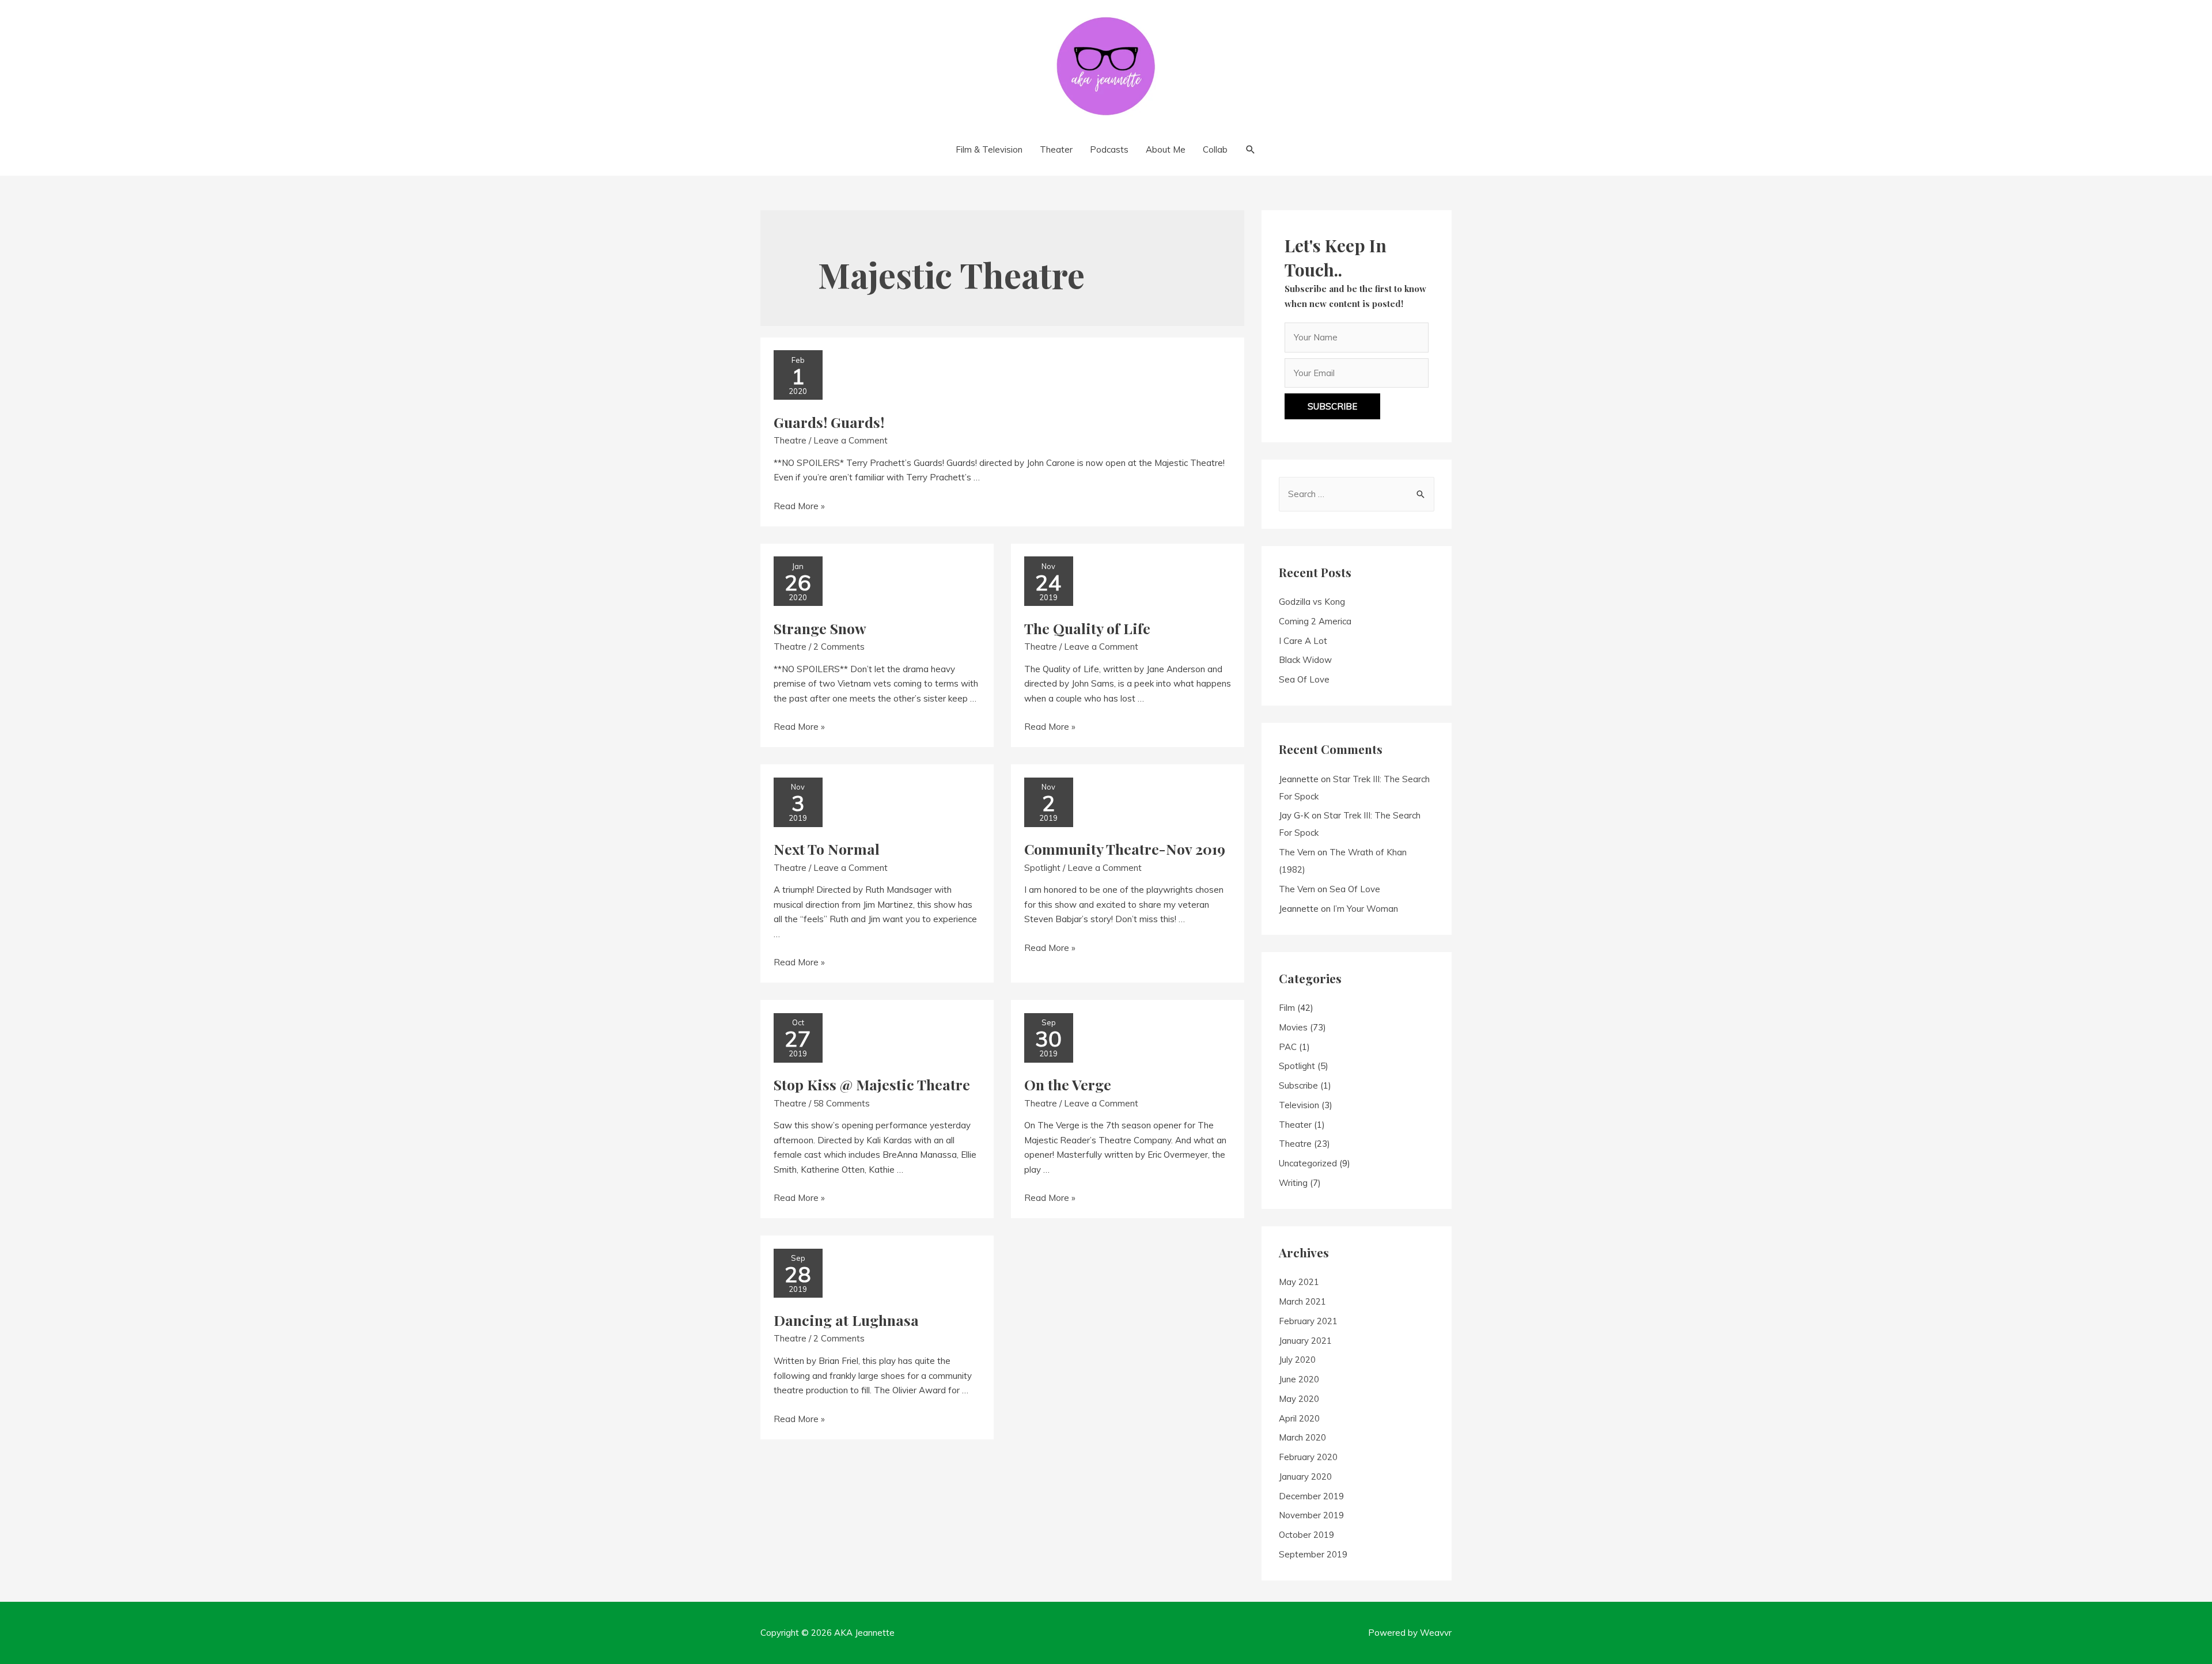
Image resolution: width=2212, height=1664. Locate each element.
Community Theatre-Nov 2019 (1125, 849)
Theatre (790, 440)
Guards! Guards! (829, 422)
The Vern (1297, 852)
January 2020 (1305, 1477)
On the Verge (1068, 1084)
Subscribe (1298, 1085)
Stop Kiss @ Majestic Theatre (872, 1084)
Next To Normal (827, 849)
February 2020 (1308, 1457)
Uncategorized (1308, 1163)
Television (1299, 1105)
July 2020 (1297, 1360)
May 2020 (1299, 1399)
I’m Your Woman (1366, 909)
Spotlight (1042, 868)
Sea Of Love (1304, 679)
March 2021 (1302, 1301)
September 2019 (1313, 1554)
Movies (1293, 1027)
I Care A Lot (1303, 641)
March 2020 (1302, 1437)
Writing (1293, 1183)
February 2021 (1308, 1321)
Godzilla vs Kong (1312, 602)
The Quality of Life (1087, 628)
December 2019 (1311, 1496)
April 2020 (1299, 1418)
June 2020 (1299, 1379)
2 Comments (839, 647)
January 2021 (1305, 1341)
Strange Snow (820, 628)
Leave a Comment (851, 440)
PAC (1288, 1047)
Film (1287, 1008)
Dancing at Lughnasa (846, 1320)
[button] (1332, 406)
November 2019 (1311, 1515)
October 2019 (1306, 1535)
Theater (1295, 1125)
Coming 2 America (1315, 621)
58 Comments (842, 1103)
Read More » (799, 506)
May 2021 (1299, 1282)
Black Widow (1305, 660)
